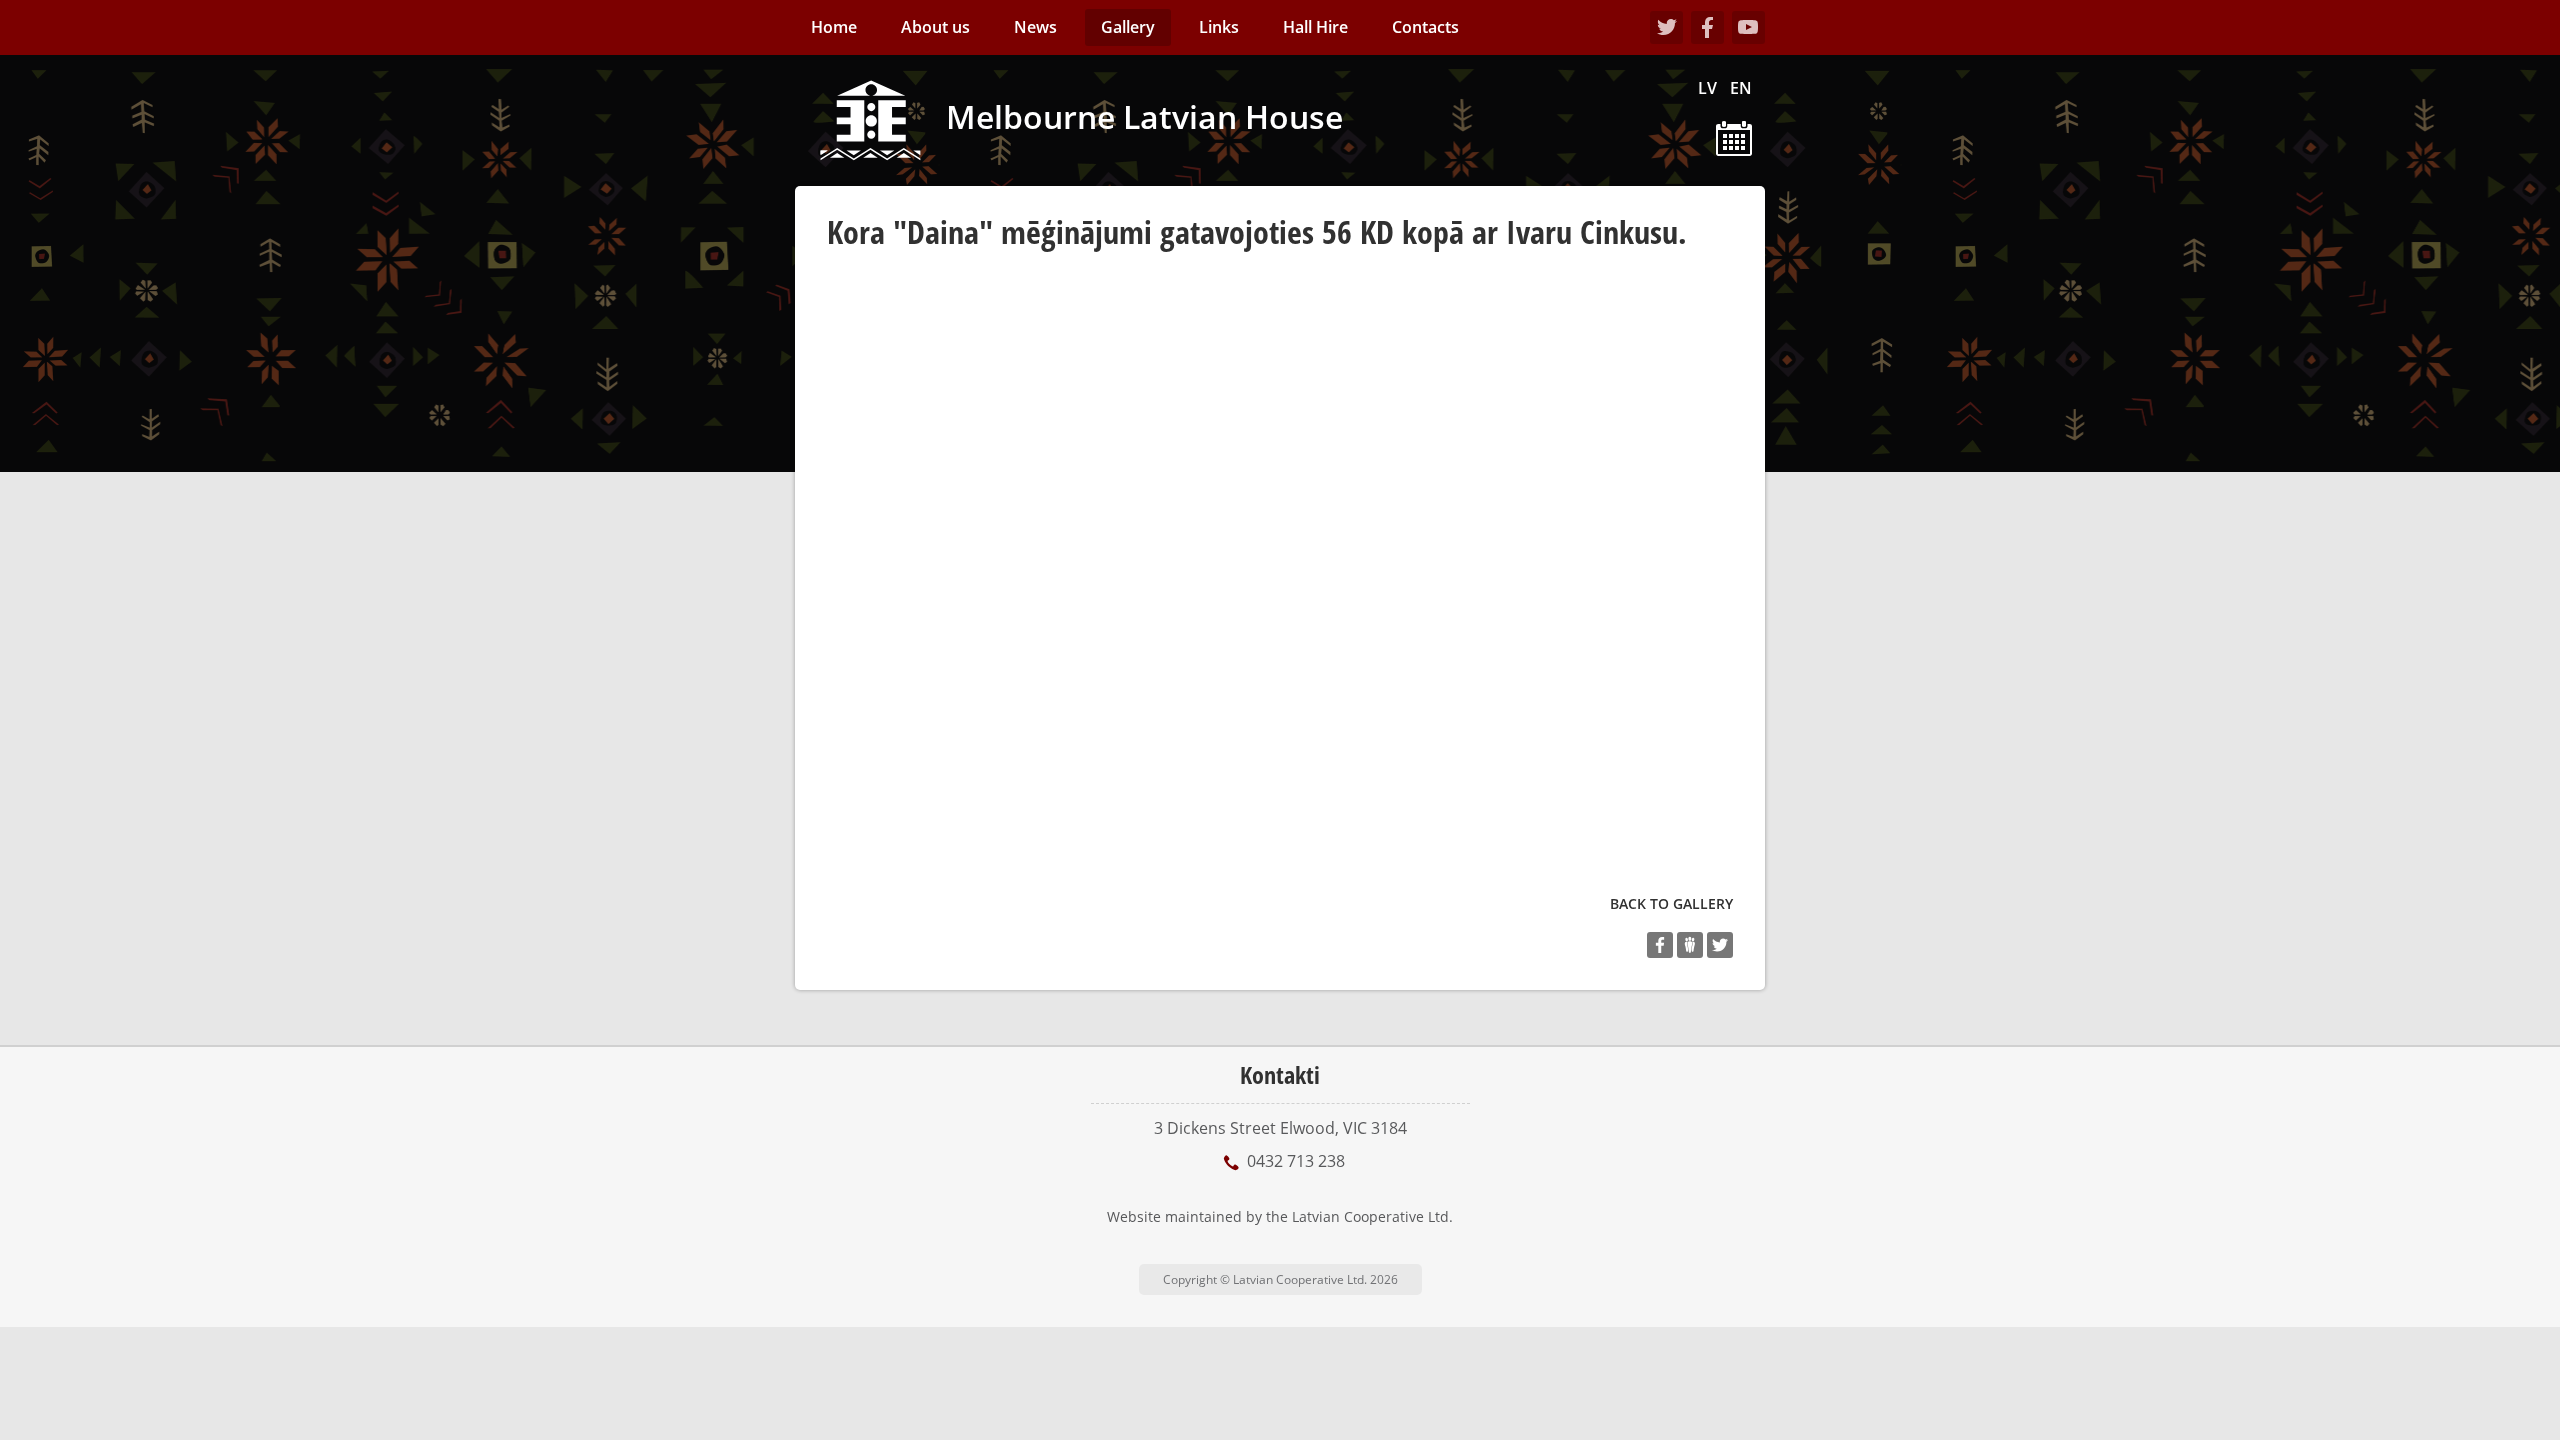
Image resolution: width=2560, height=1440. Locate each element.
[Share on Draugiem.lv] (1690, 944)
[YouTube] (1748, 27)
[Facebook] (1707, 27)
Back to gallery (1671, 903)
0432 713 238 (1296, 1161)
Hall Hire (1315, 27)
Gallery (1128, 27)
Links (1219, 27)
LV (1707, 88)
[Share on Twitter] (1720, 944)
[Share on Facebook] (1660, 944)
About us (935, 27)
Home (834, 27)
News (1035, 27)
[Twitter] (1666, 27)
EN (1741, 88)
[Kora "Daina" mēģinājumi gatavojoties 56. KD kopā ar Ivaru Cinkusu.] (978, 421)
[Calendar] (1734, 137)
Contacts (1425, 27)
